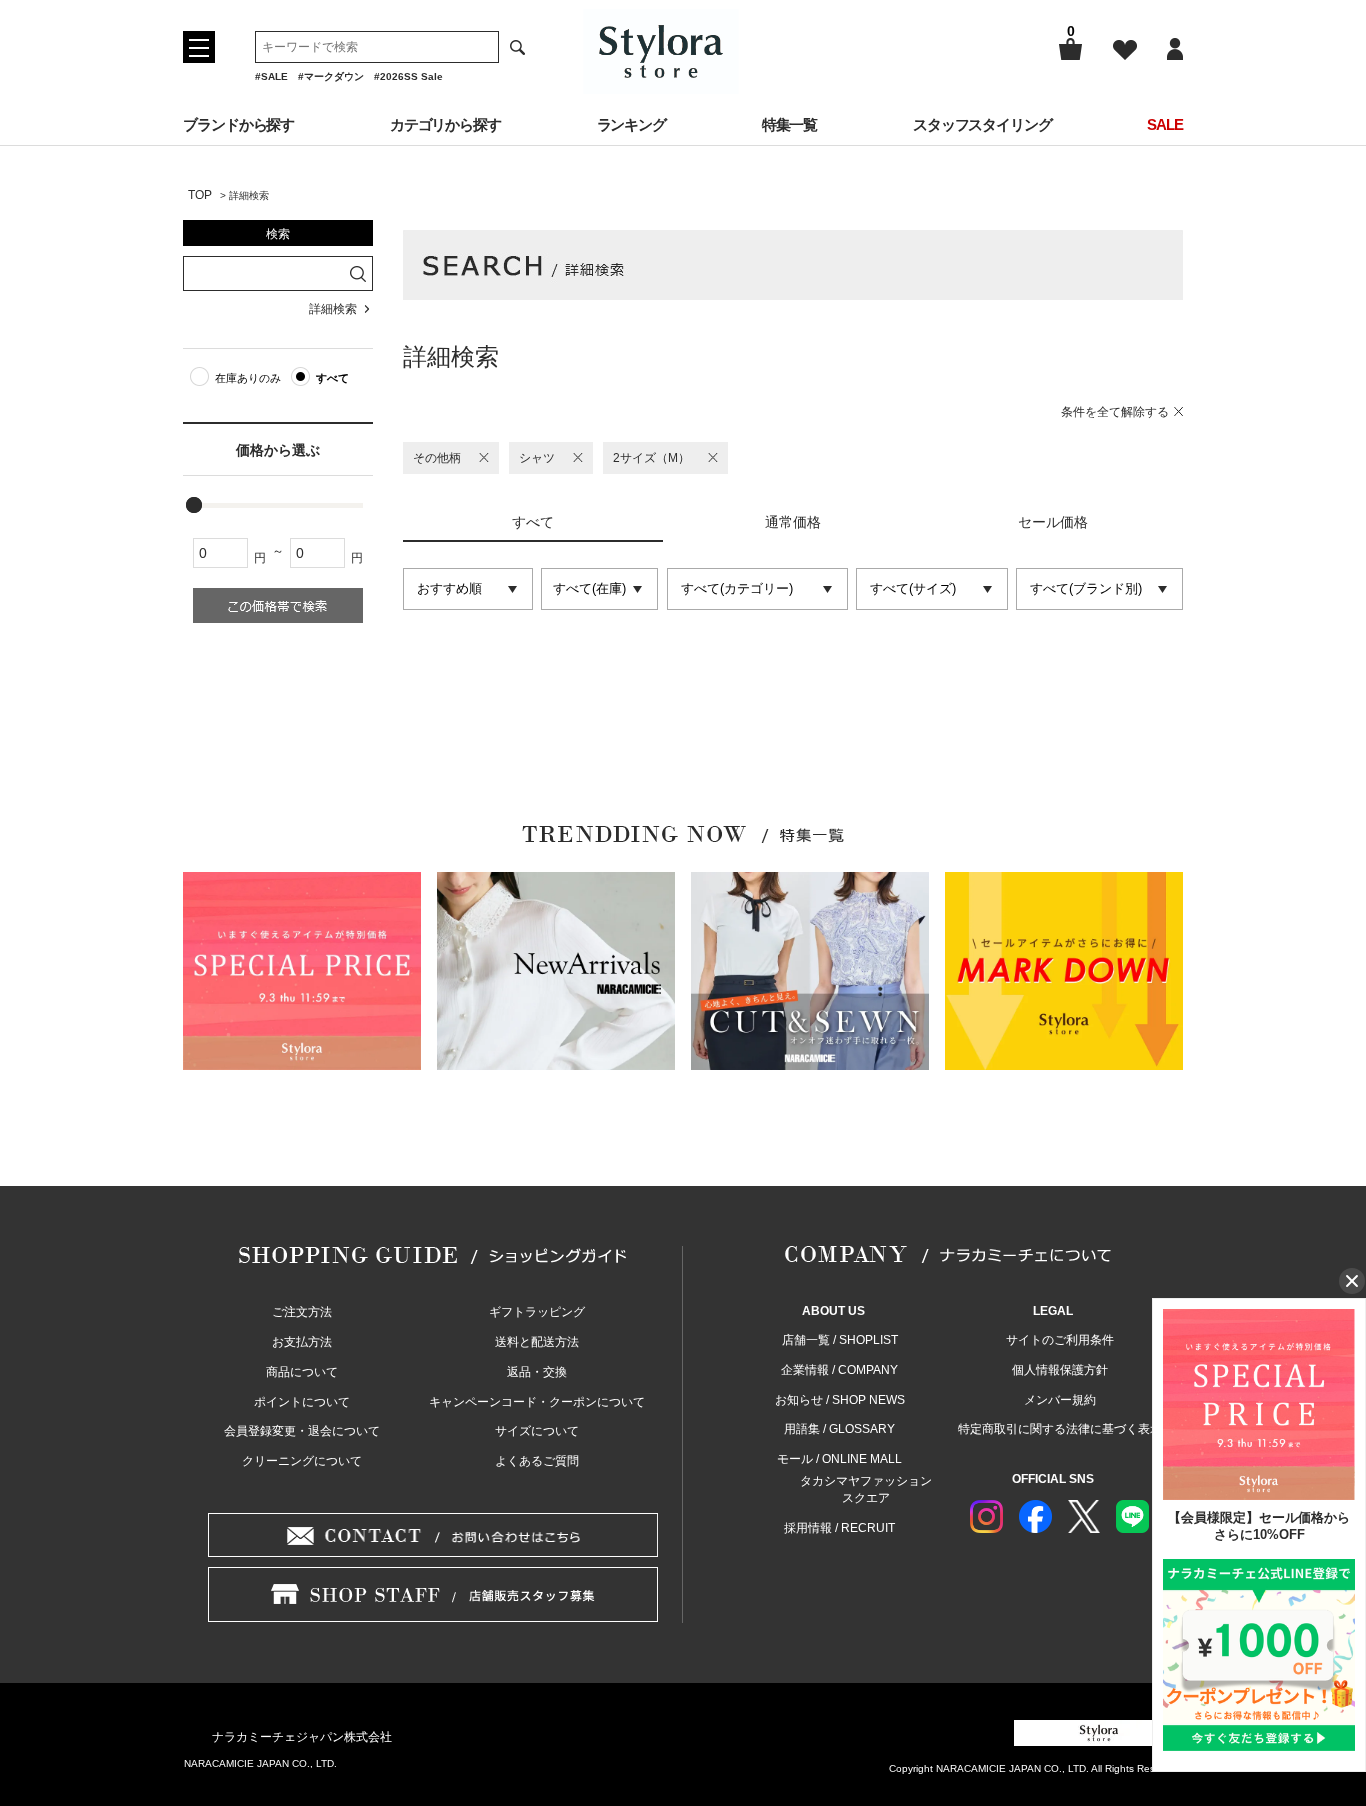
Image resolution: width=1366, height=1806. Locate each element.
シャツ (537, 458)
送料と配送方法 (537, 1342)
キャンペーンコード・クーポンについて (537, 1402)
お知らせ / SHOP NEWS (840, 1400)
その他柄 (437, 458)
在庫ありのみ (248, 378)
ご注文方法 (302, 1312)
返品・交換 (537, 1372)
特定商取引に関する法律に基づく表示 (1060, 1429)
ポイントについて (302, 1402)
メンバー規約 (1060, 1400)
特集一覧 (790, 124)
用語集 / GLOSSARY (839, 1429)
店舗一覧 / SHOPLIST (840, 1340)
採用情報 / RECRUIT (839, 1528)
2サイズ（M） (651, 458)
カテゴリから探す (445, 124)
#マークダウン (331, 76)
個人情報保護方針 (1060, 1370)
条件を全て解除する (1115, 412)
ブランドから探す (238, 124)
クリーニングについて (302, 1461)
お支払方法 (302, 1342)
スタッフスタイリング (982, 124)
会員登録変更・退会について (302, 1431)
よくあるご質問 (537, 1461)
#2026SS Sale (408, 76)
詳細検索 (333, 309)
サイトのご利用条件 (1060, 1340)
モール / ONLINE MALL (839, 1459)
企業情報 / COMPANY (839, 1370)
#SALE (271, 76)
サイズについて (537, 1431)
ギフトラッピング (537, 1312)
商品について (302, 1372)
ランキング (632, 124)
